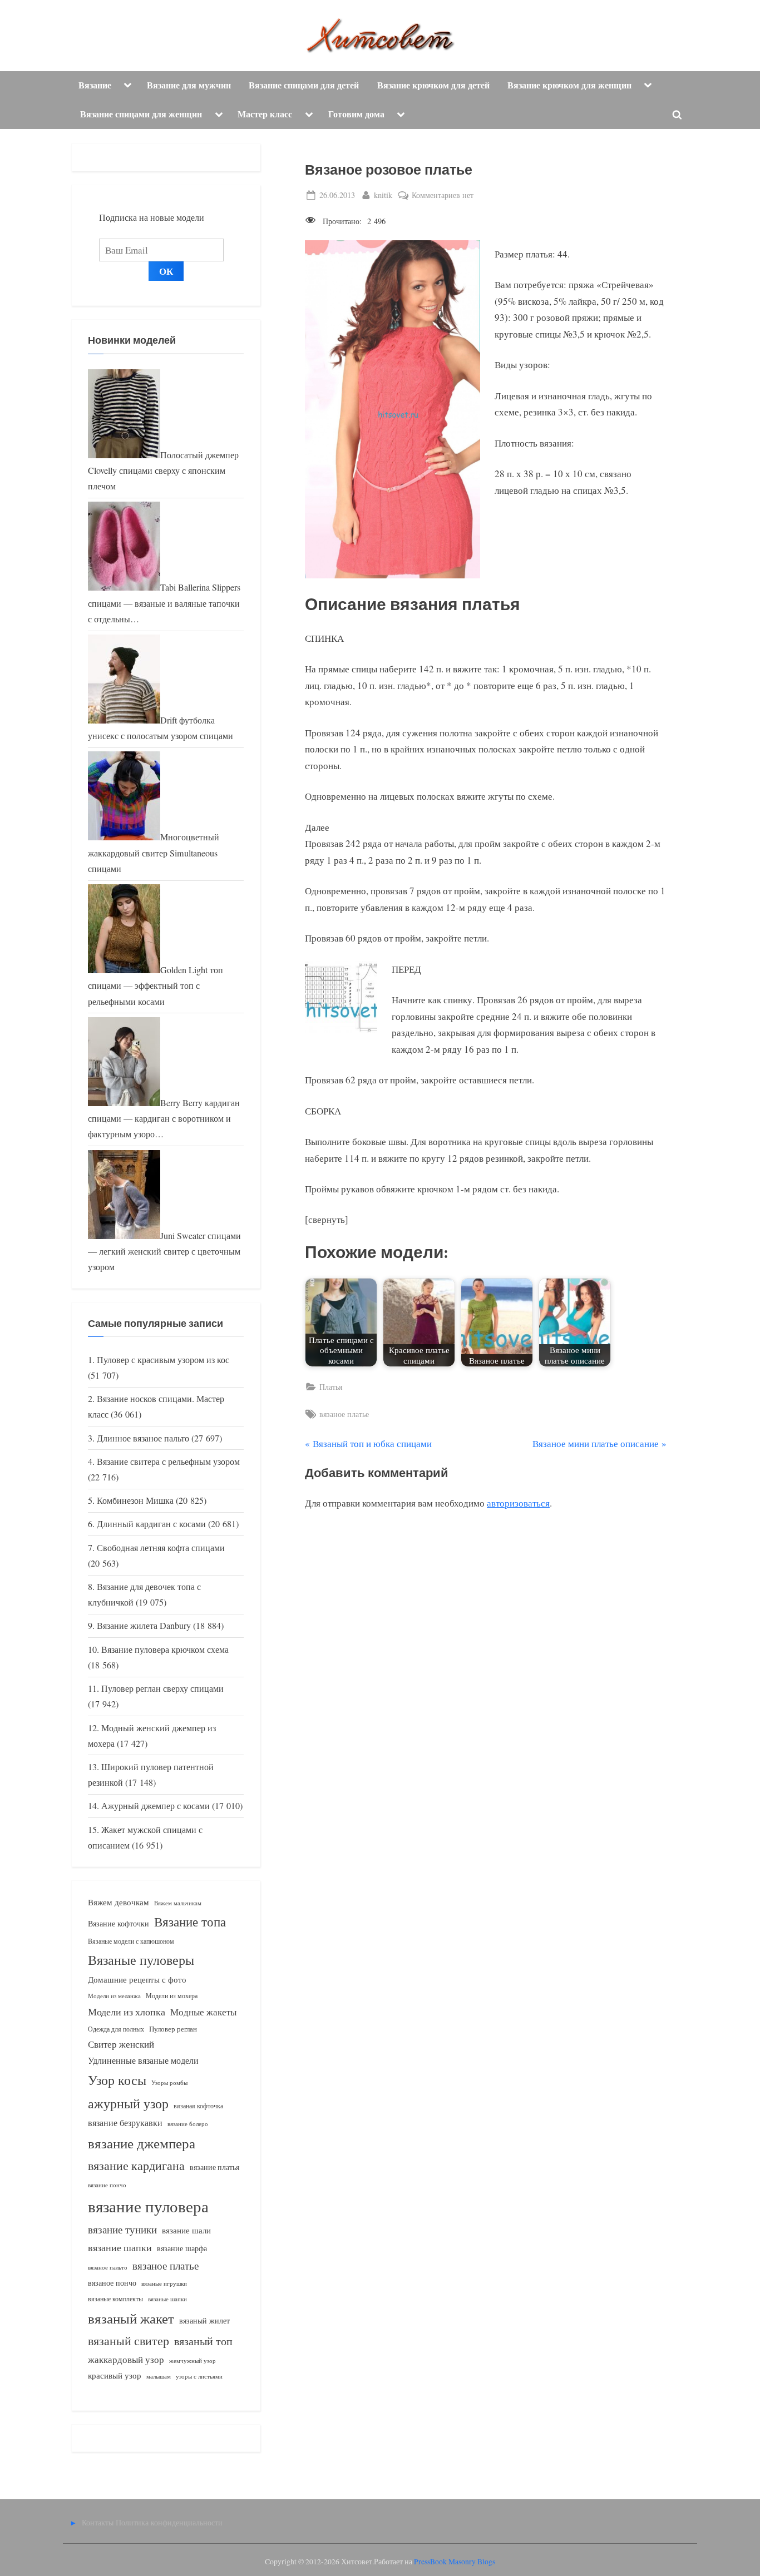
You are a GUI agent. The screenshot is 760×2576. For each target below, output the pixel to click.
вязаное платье (344, 1414)
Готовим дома (356, 114)
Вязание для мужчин (189, 85)
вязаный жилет (204, 2320)
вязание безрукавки (125, 2122)
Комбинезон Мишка (135, 1500)
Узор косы (117, 2080)
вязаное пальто (108, 2267)
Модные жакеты (203, 2012)
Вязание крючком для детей (433, 85)
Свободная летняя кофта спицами (161, 1548)
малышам (159, 2376)
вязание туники (122, 2229)
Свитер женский (121, 2044)
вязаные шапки (167, 2299)
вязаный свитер (129, 2340)
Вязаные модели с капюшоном (131, 1941)
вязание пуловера (148, 2206)
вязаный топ (203, 2341)
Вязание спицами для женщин (141, 114)
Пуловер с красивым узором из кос (163, 1360)
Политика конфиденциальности (169, 2522)
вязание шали (186, 2230)
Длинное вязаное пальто (143, 1438)
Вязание (95, 85)
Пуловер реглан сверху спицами (162, 1688)
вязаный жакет (131, 2318)
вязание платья (214, 2167)
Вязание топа (190, 1921)
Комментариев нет (443, 195)
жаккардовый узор (126, 2359)
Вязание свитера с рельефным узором (168, 1462)
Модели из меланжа (114, 1996)
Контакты (98, 2522)
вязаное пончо (112, 2283)
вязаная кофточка (198, 2106)
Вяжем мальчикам (178, 1903)
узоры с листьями (199, 2376)
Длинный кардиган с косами (151, 1524)
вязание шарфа (182, 2248)
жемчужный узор (193, 2361)
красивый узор (115, 2376)
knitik (383, 195)
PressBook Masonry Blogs (455, 2562)
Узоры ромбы (169, 2082)
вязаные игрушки (164, 2283)
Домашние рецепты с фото (137, 1979)
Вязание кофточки (119, 1923)
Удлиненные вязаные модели (143, 2060)
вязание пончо (107, 2185)
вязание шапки (120, 2247)
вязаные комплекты (115, 2299)
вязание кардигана (136, 2165)
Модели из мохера (172, 1995)
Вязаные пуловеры (141, 1960)
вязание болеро (188, 2124)
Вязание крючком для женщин (569, 85)
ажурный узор (128, 2103)
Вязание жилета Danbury (144, 1626)
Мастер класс (265, 114)
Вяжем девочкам (119, 1902)
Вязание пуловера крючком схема (165, 1649)
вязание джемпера (142, 2143)
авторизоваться (518, 1503)
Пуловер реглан (173, 2029)
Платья (331, 1387)
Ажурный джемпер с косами (156, 1806)
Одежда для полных (116, 2029)
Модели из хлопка (127, 2012)
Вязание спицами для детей (304, 85)
